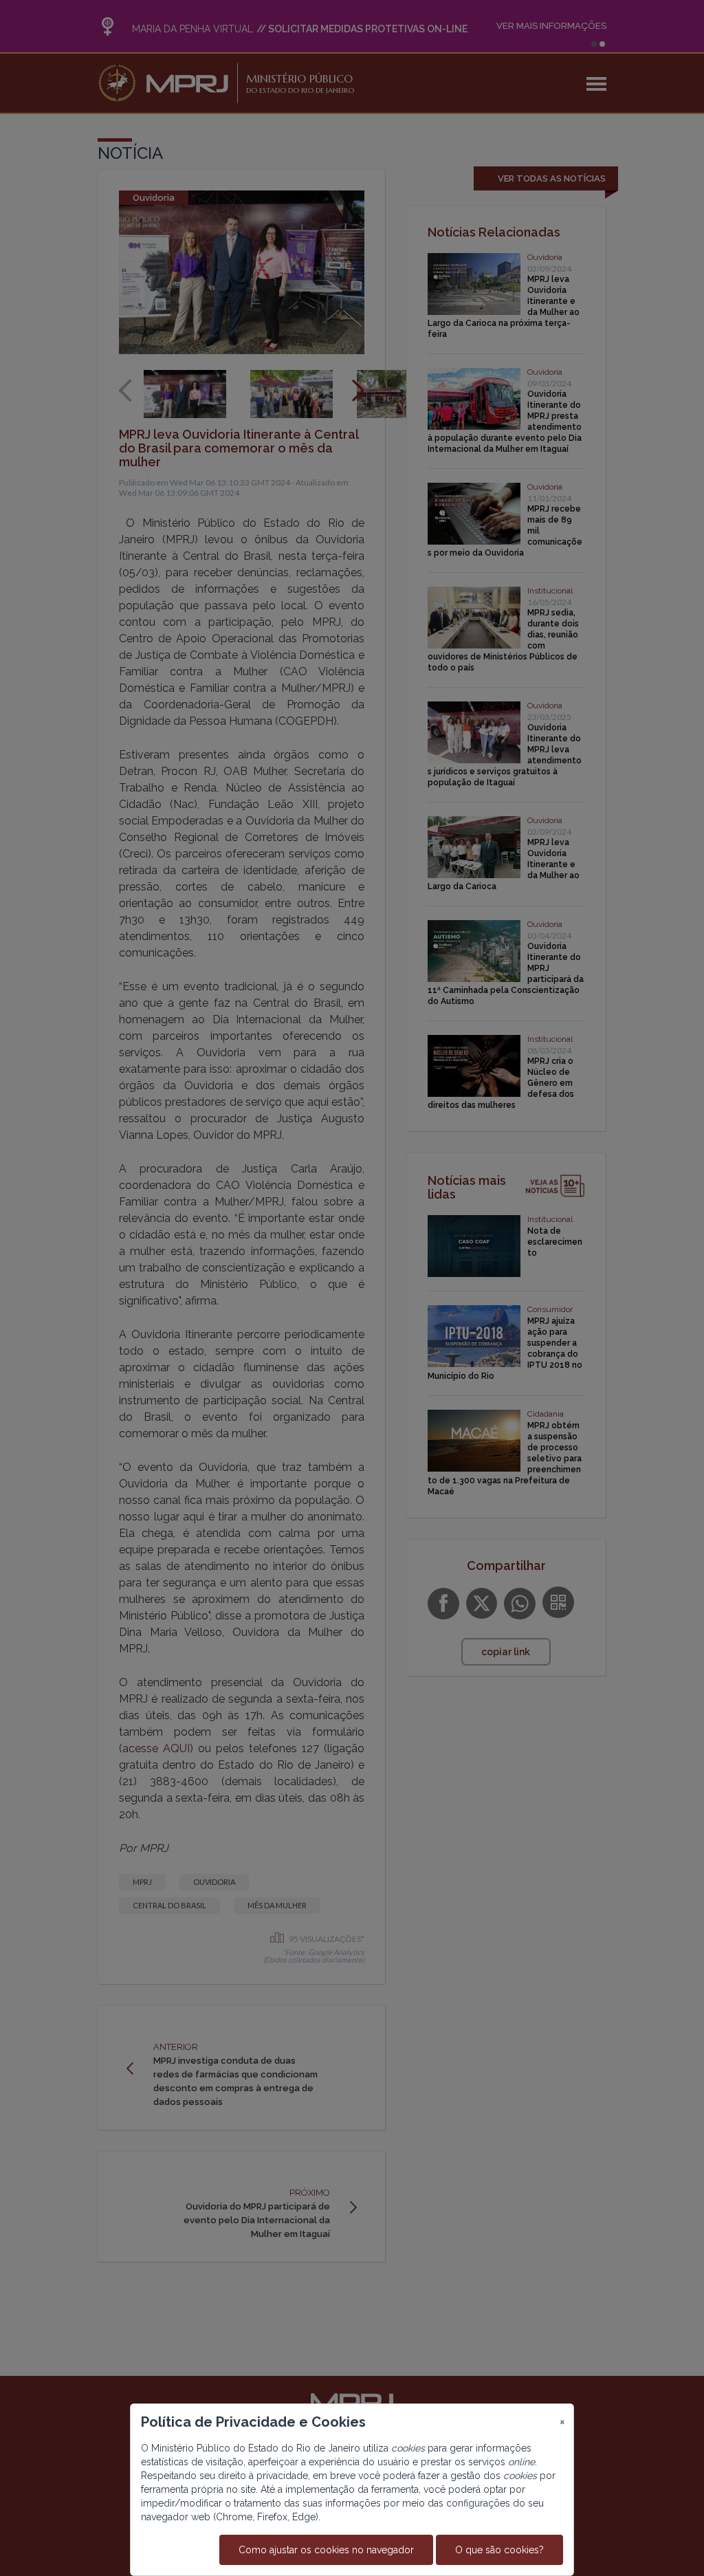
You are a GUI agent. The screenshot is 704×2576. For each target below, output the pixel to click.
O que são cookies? (499, 2550)
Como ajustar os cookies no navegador (326, 2550)
